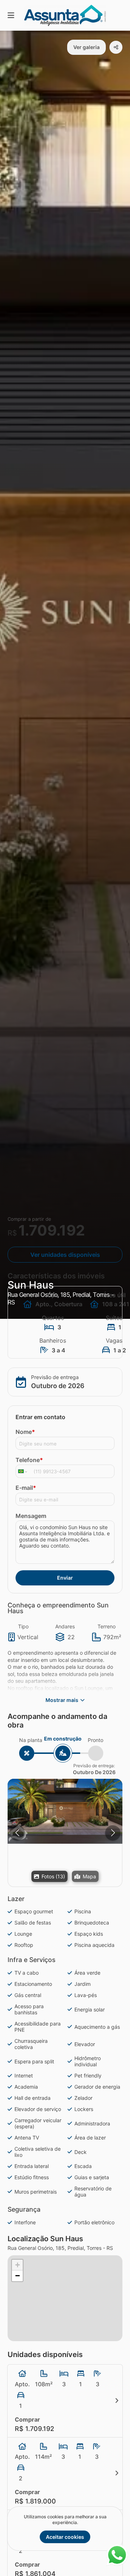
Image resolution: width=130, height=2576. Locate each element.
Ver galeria (86, 47)
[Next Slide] (113, 1833)
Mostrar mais (62, 1700)
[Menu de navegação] (11, 15)
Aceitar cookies (65, 2537)
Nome (25, 1432)
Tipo (23, 1626)
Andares (65, 1626)
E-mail (26, 1488)
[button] (65, 1811)
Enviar (65, 1578)
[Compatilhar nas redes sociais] (116, 47)
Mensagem (31, 1516)
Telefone (29, 1460)
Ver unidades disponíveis (65, 1255)
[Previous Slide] (17, 1833)
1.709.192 (52, 1230)
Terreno (107, 1626)
